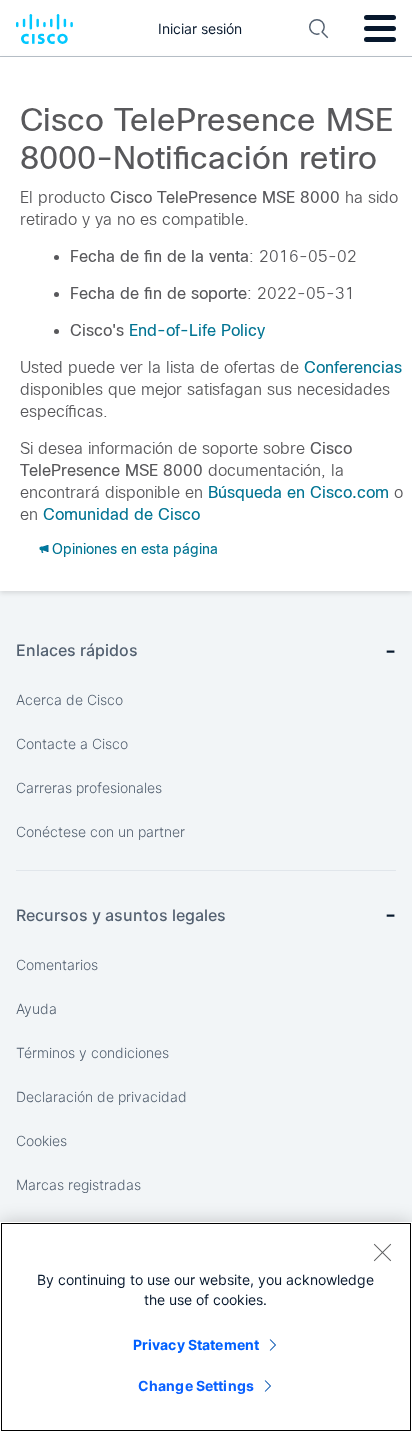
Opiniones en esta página (135, 549)
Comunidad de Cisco (121, 514)
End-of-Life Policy (197, 330)
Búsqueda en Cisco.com (298, 492)
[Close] (382, 1252)
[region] (206, 1327)
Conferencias (353, 367)
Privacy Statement (196, 1344)
